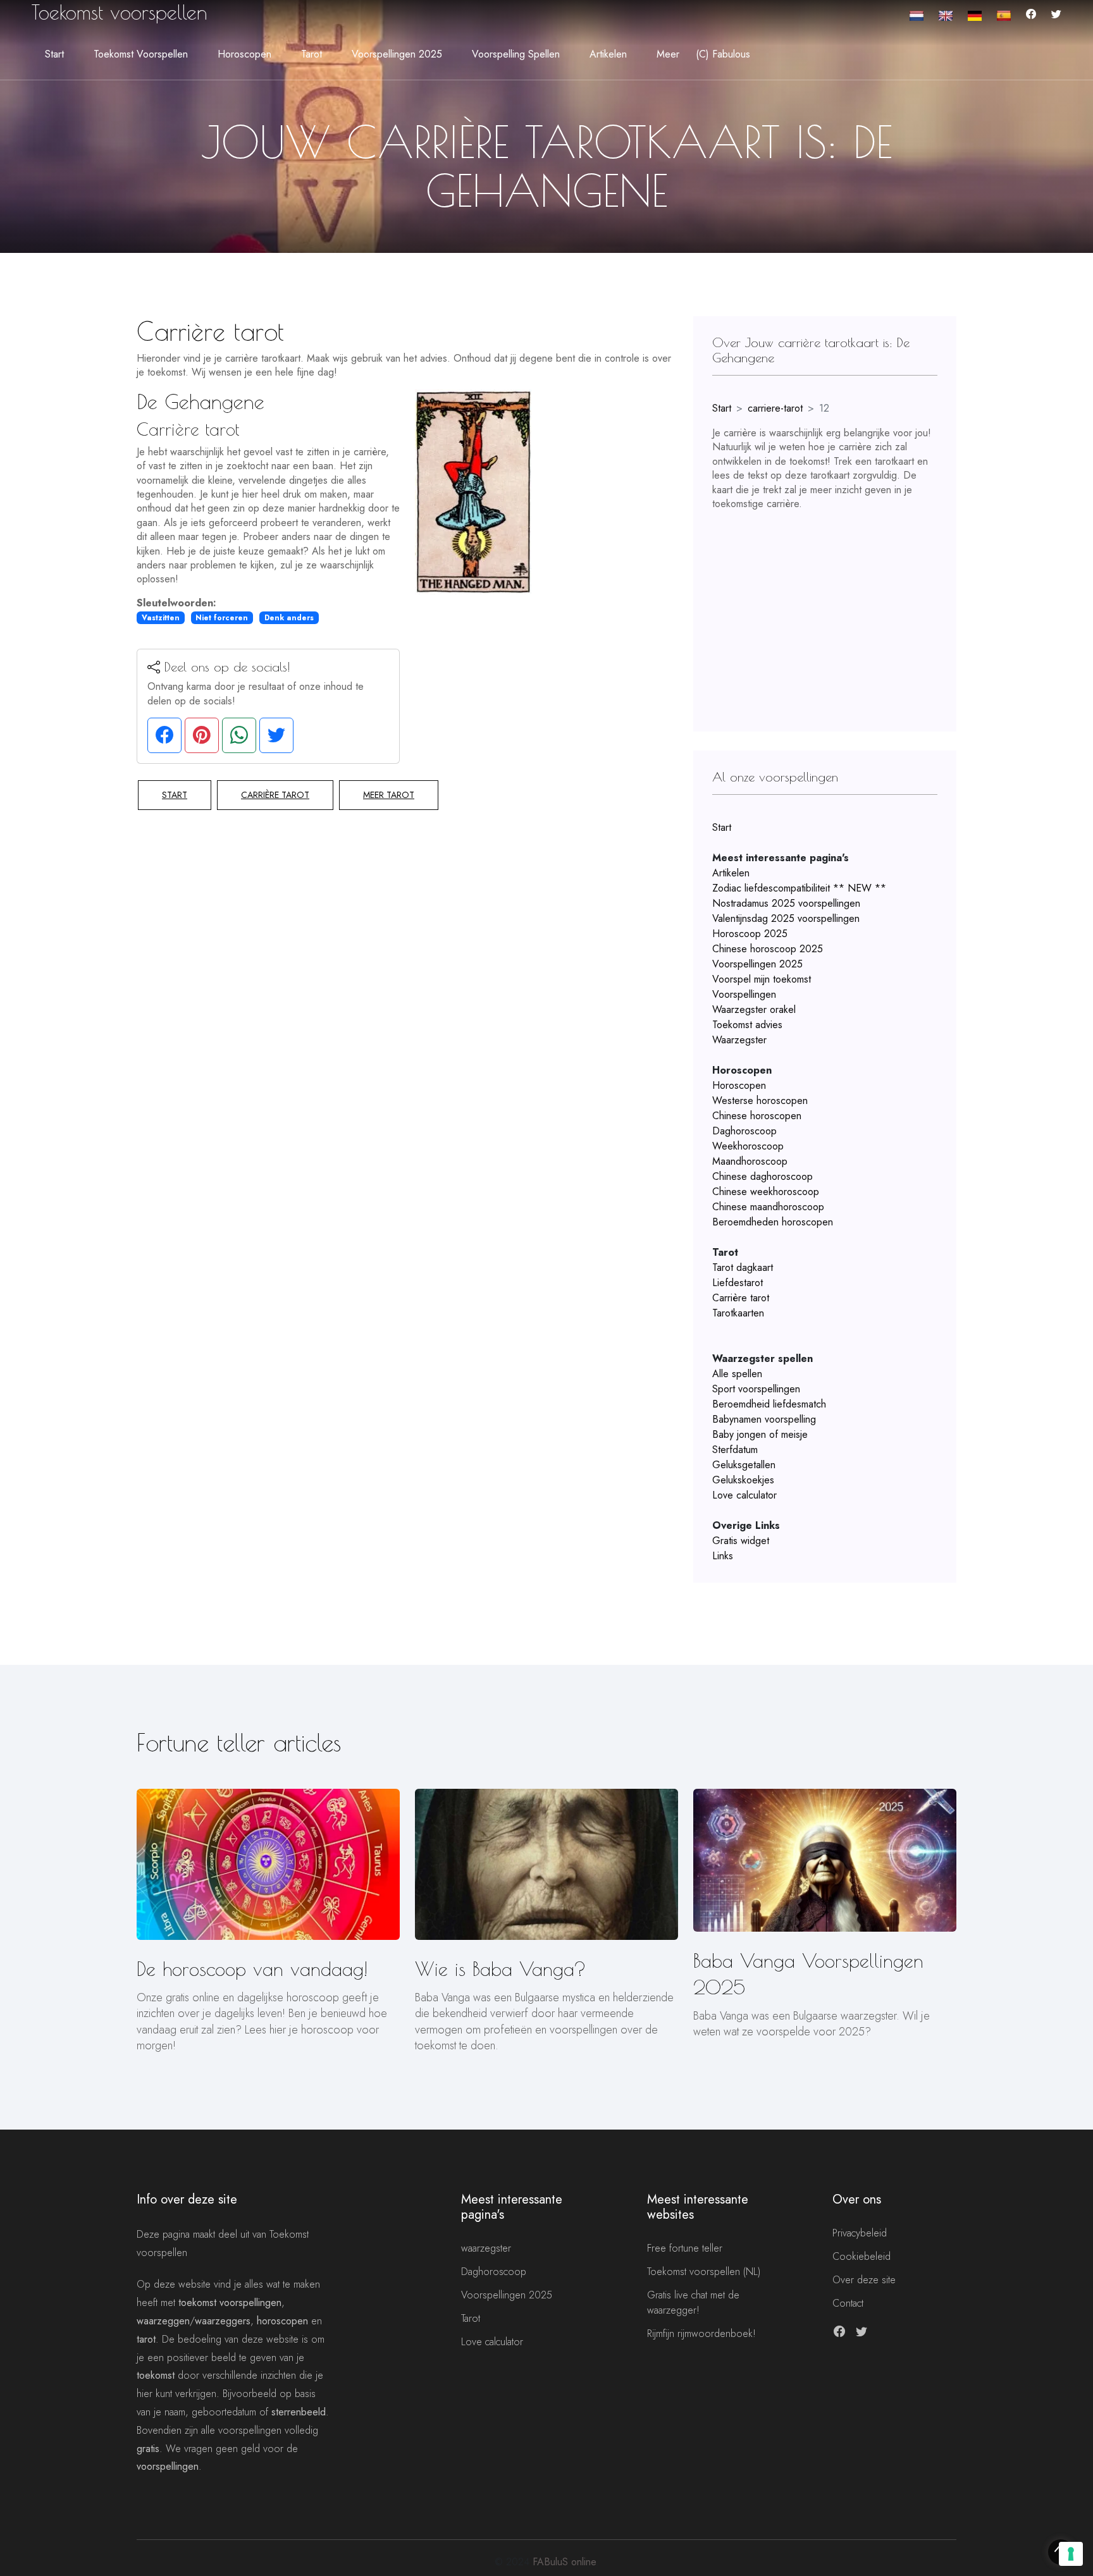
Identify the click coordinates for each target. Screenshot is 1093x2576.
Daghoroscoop (744, 1131)
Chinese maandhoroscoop (768, 1207)
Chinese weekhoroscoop (766, 1192)
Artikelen (731, 873)
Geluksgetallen (744, 1465)
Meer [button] (668, 54)
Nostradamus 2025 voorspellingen (786, 903)
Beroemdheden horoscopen (773, 1222)
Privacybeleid (860, 2233)
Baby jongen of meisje (760, 1434)
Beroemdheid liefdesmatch (769, 1404)
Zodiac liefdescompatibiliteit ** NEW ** (799, 888)
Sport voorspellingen (756, 1389)
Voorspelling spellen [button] (516, 54)
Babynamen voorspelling (764, 1419)
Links (723, 1556)
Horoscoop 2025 (750, 934)
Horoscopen (739, 1085)
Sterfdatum (735, 1450)
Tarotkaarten (738, 1313)
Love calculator (744, 1495)
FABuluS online (564, 2562)
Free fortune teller (685, 2248)
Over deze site (864, 2280)
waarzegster (486, 2248)
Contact (848, 2303)
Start (54, 54)
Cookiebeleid (861, 2256)
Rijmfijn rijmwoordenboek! (701, 2334)
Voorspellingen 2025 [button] (397, 54)
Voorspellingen (744, 994)
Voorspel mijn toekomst (762, 979)
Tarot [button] (312, 54)
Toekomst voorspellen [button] (141, 54)
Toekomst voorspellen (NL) (704, 2272)
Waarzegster (739, 1040)
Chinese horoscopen (757, 1116)
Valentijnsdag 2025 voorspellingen (786, 918)
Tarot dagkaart (743, 1267)
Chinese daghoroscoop (763, 1176)
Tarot (471, 2318)
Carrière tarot (275, 795)
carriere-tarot (775, 408)
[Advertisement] (825, 609)
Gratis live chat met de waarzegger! (693, 2303)
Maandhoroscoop (750, 1161)
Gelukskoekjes (743, 1480)
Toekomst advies (747, 1025)
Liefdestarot (738, 1283)
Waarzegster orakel (754, 1009)
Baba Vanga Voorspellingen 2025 (808, 1974)
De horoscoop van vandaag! (252, 1969)
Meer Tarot (389, 795)
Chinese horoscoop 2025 (768, 949)
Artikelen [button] (608, 54)
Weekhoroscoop (748, 1146)
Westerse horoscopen (760, 1101)
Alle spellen (737, 1374)
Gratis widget (741, 1541)
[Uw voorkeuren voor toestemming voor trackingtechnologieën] (1071, 2554)
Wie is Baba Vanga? (501, 1969)
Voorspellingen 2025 (757, 964)
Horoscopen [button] (244, 54)
